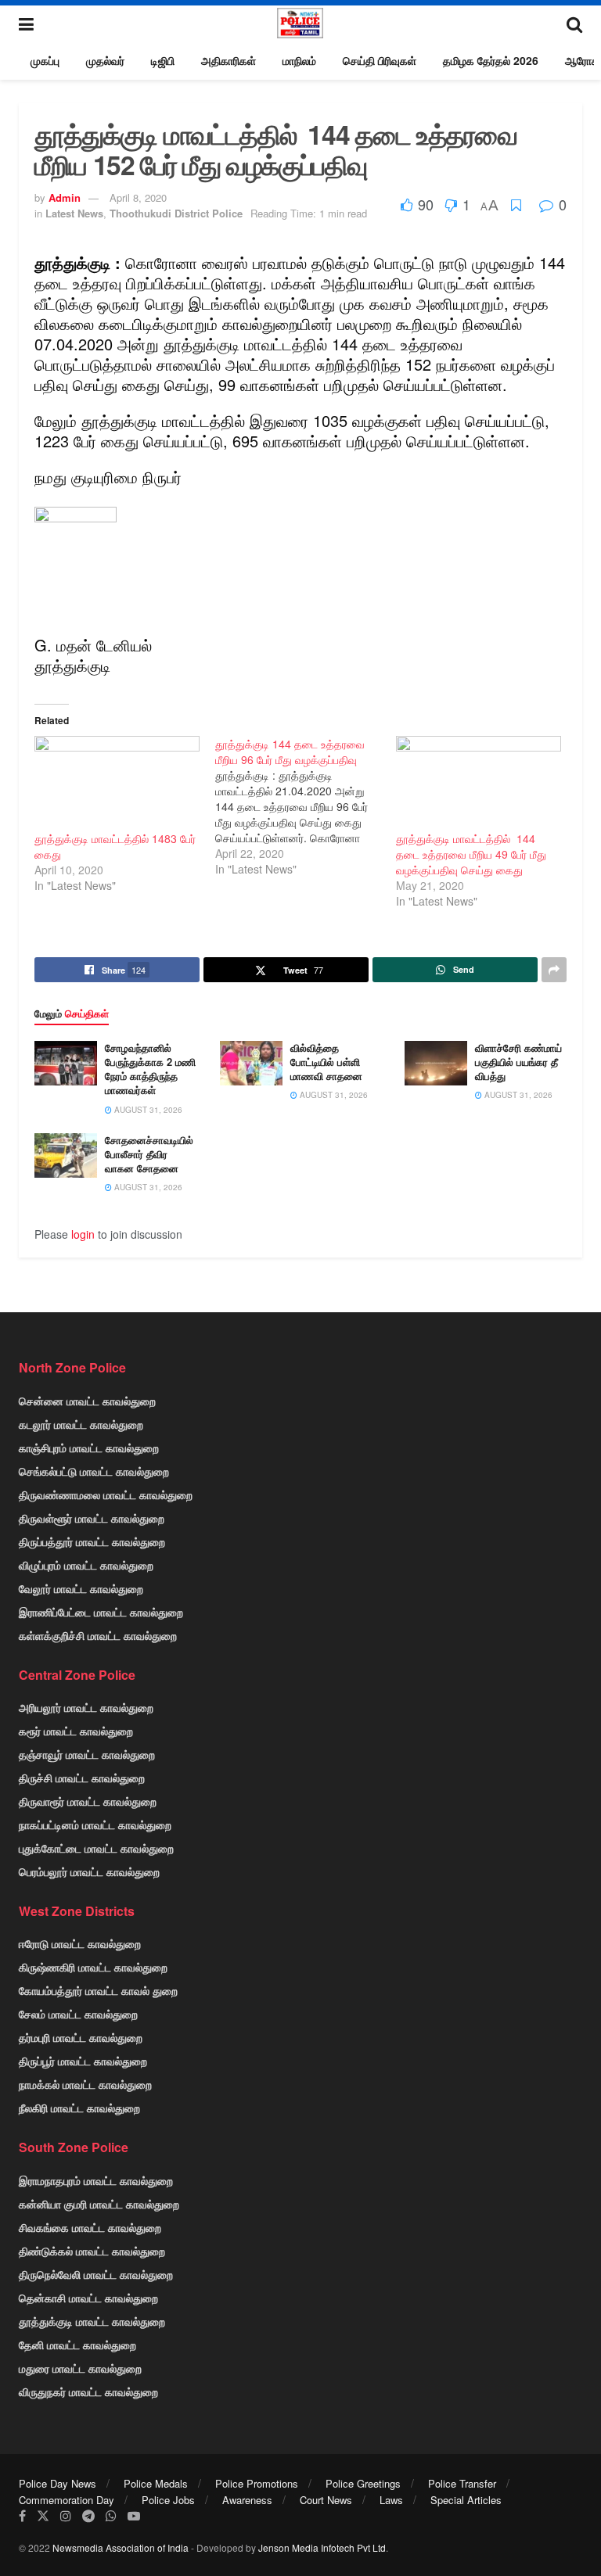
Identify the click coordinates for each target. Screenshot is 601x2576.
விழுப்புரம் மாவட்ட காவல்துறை (86, 1565)
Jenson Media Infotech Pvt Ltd (322, 2547)
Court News (326, 2500)
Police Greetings (363, 2483)
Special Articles (466, 2500)
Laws (391, 2500)
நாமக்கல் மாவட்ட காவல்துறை (85, 2084)
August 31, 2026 (147, 1110)
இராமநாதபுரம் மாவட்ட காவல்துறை (96, 2180)
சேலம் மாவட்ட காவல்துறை (78, 2014)
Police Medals (156, 2483)
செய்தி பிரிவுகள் (380, 60)
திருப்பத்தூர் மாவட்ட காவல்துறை (92, 1541)
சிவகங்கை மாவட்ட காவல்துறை (90, 2227)
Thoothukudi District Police (176, 213)
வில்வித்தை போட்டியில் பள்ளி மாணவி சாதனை (326, 1062)
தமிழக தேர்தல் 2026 (491, 60)
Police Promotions (257, 2483)
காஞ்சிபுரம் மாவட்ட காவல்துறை (89, 1448)
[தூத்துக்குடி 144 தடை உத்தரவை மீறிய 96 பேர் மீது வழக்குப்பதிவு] (306, 806)
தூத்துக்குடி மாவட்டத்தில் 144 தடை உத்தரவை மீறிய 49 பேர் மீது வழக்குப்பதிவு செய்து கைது (471, 854)
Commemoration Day (67, 2500)
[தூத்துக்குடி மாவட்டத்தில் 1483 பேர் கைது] (117, 783)
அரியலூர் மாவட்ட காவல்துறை (86, 1707)
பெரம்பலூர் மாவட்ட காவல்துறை (89, 1871)
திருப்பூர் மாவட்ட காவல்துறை (83, 2061)
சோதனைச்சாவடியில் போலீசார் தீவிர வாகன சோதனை (149, 1154)
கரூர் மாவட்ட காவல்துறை (76, 1731)
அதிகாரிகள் (229, 60)
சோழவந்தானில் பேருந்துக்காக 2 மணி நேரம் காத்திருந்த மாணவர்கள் (150, 1069)
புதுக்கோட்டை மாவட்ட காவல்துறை (96, 1848)
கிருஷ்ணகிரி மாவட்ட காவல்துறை (93, 1967)
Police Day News (58, 2483)
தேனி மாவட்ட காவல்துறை (77, 2345)
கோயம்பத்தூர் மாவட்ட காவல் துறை (98, 1990)
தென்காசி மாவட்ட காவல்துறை (88, 2298)
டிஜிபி (163, 60)
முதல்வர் (105, 60)
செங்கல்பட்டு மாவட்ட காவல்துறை (94, 1471)
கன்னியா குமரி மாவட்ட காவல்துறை (99, 2204)
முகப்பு (45, 60)
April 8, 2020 (138, 197)
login (83, 1234)
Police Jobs (168, 2500)
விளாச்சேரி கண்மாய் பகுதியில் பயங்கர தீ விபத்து (518, 1062)
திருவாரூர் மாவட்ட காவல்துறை (88, 1801)
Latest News (74, 213)
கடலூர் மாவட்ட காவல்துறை (81, 1424)
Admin (65, 197)
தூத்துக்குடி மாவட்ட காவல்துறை (92, 2321)
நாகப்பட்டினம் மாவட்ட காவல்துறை (95, 1824)
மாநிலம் (299, 60)
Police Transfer (462, 2483)
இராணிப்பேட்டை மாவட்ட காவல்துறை (101, 1612)
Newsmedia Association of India (121, 2547)
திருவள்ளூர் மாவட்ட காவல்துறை (92, 1518)
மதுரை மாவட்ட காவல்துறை (80, 2368)
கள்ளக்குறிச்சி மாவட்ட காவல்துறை (98, 1635)
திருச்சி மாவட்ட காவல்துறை (82, 1778)
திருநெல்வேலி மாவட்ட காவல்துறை (96, 2274)
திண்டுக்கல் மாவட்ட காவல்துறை (92, 2251)
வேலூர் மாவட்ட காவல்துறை (81, 1588)
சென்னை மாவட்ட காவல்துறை (87, 1401)
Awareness (247, 2500)
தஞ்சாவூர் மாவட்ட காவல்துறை (87, 1754)
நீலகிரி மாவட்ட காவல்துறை (79, 2108)
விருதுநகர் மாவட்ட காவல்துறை (88, 2391)
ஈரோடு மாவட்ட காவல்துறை (80, 1943)
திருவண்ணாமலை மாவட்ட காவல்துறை (106, 1494)
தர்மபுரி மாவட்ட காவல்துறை (81, 2037)
